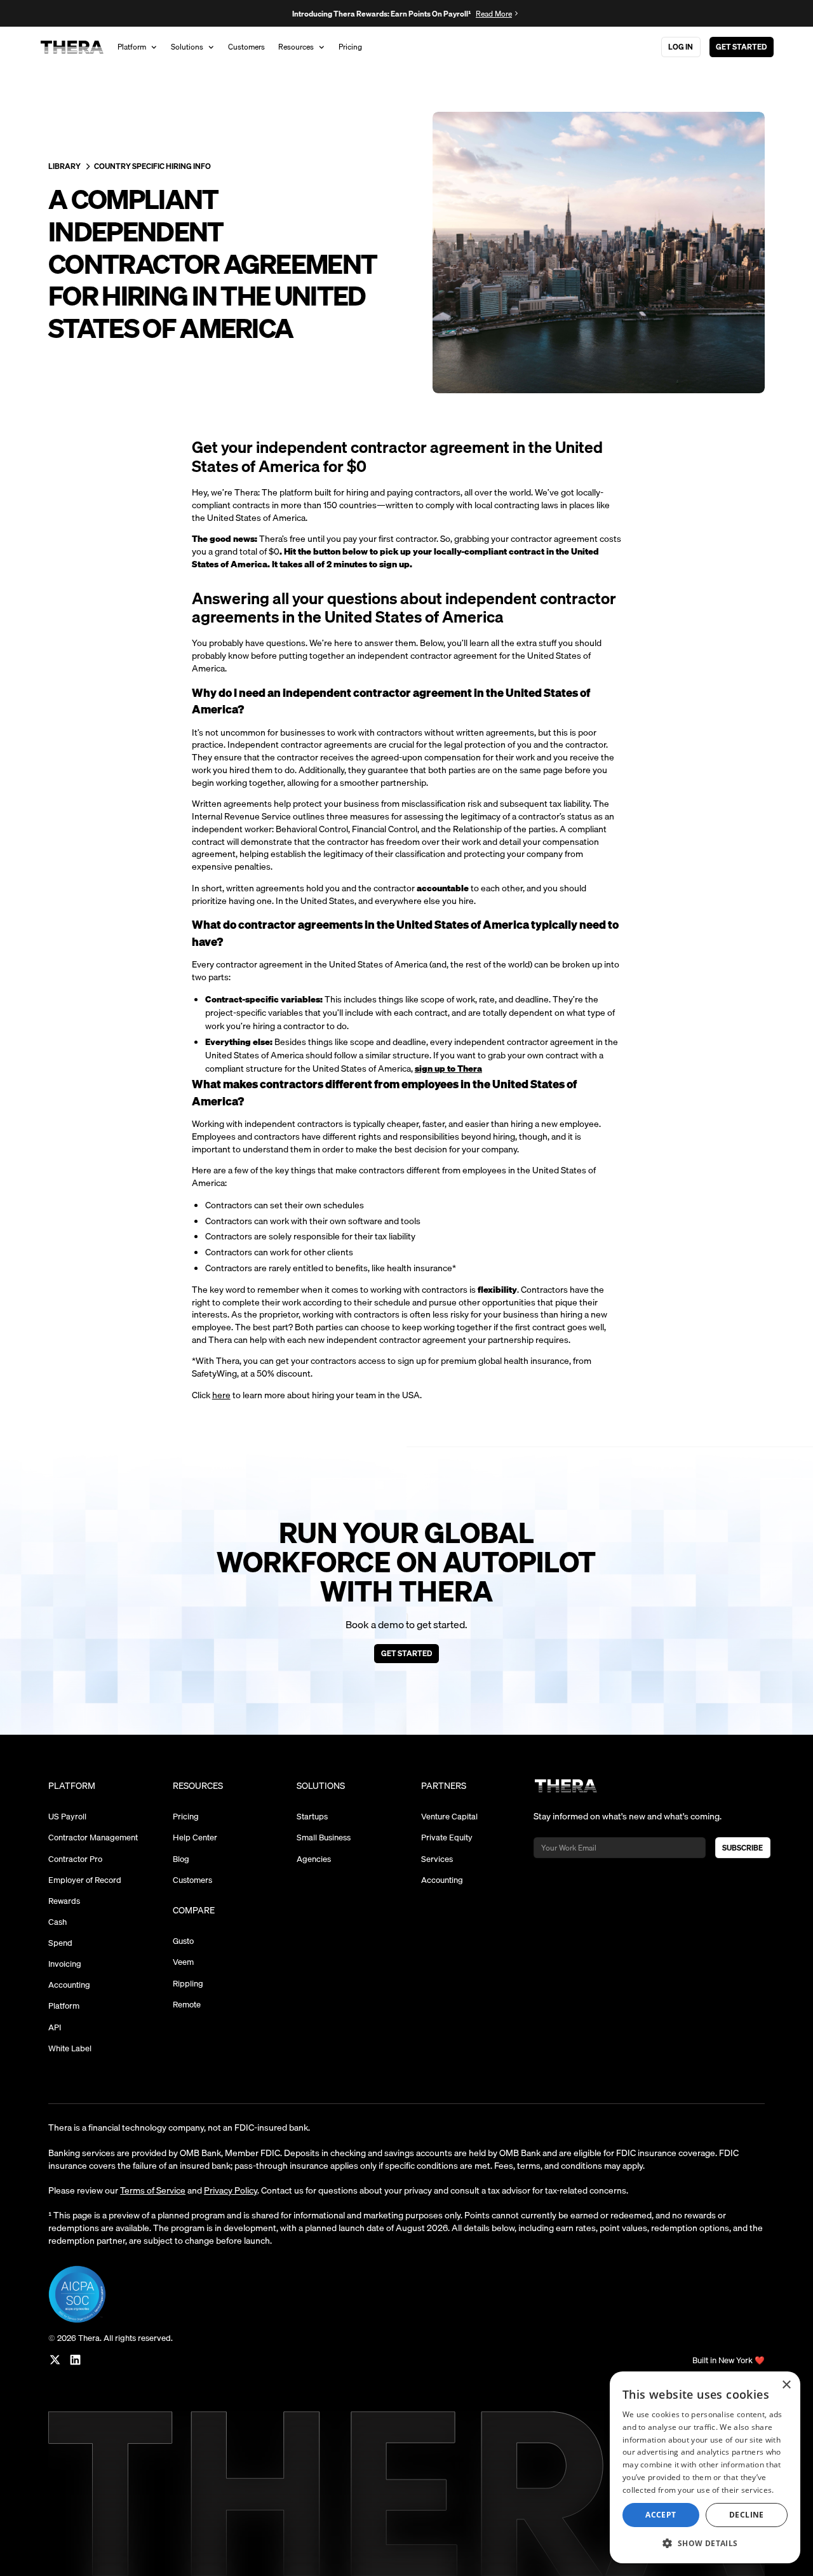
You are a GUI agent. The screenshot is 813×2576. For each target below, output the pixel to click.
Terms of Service (153, 2190)
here (221, 1395)
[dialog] (705, 2467)
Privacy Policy (231, 2190)
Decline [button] (747, 2515)
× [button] (786, 2385)
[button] (705, 2543)
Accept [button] (661, 2515)
